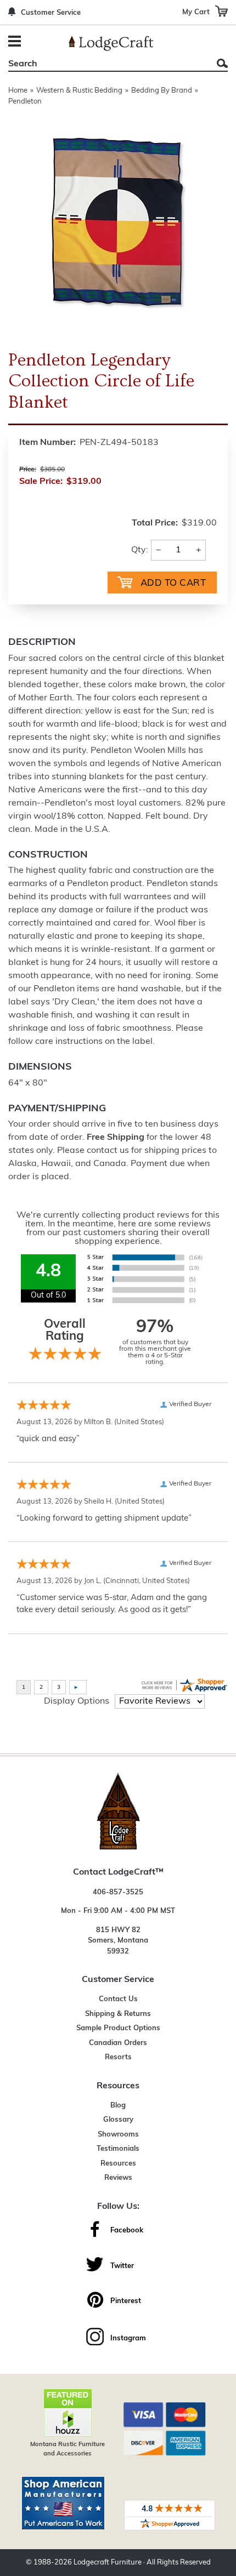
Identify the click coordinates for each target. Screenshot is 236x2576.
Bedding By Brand (162, 91)
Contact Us (118, 1999)
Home (18, 91)
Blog (118, 2106)
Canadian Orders (118, 2043)
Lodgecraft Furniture (108, 2563)
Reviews (118, 2178)
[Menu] (16, 42)
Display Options (77, 1701)
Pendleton (25, 102)
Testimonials (118, 2149)
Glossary (118, 2120)
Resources (118, 2164)
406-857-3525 (118, 1892)
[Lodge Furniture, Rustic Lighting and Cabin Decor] (111, 43)
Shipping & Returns (118, 2014)
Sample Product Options (118, 2028)
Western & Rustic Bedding (79, 91)
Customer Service (51, 13)
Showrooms (118, 2135)
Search (222, 63)
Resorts (118, 2057)
